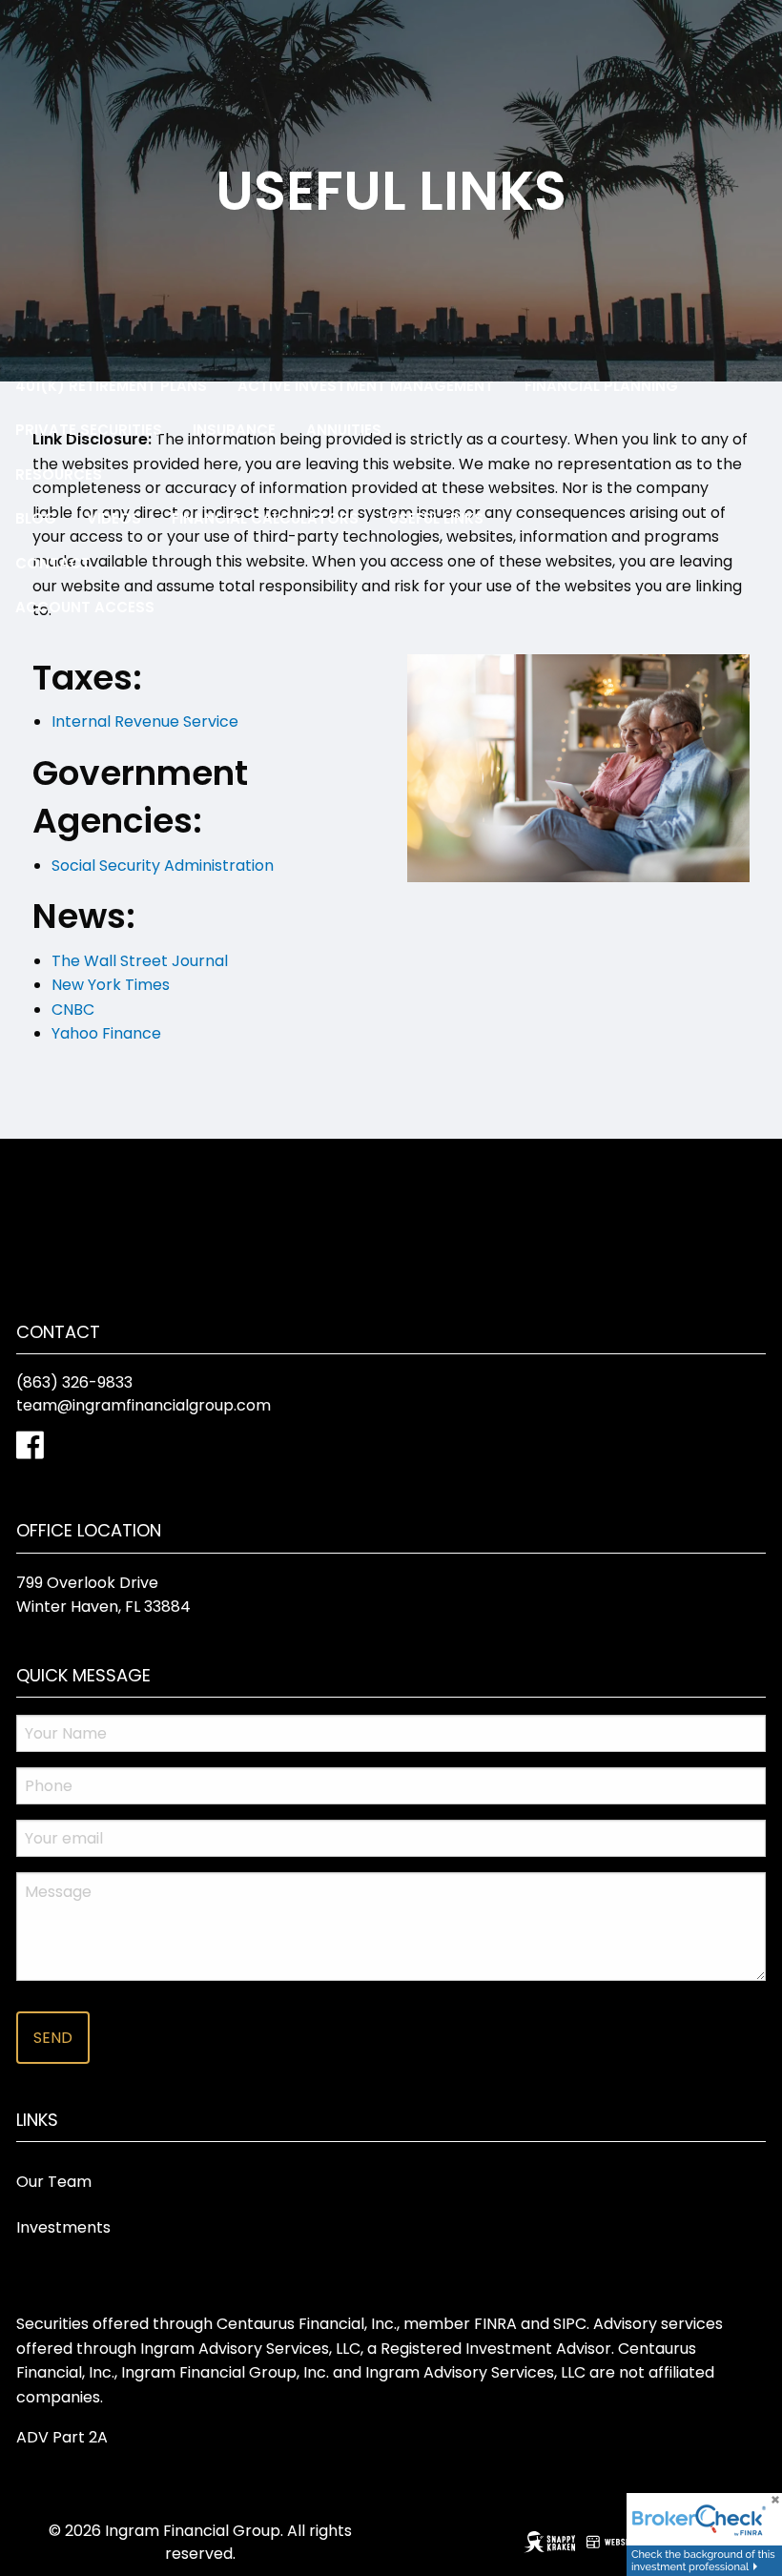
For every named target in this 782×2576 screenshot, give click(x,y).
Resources (59, 474)
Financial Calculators (265, 518)
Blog (36, 518)
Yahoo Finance (106, 1033)
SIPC (570, 2324)
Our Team (54, 2182)
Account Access (85, 607)
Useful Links (436, 518)
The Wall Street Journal (140, 961)
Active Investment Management (366, 386)
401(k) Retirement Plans (111, 386)
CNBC (73, 1010)
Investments (63, 2227)
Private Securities (89, 430)
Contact (53, 563)
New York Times (111, 985)
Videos (114, 518)
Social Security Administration (163, 866)
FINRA (495, 2324)
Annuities (344, 430)
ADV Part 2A (62, 2437)
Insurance (234, 430)
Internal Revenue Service (145, 721)
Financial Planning (601, 386)
